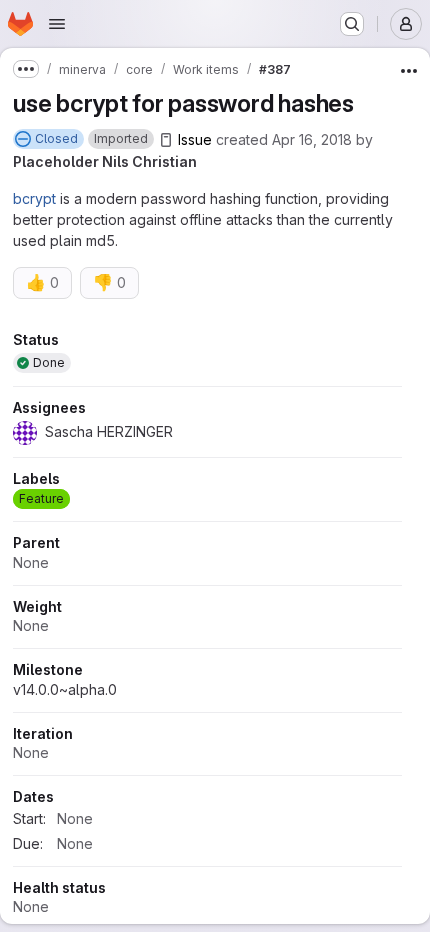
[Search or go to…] (352, 24)
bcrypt (34, 198)
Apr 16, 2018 (312, 139)
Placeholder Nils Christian (105, 161)
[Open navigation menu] (57, 24)
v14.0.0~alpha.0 (65, 689)
